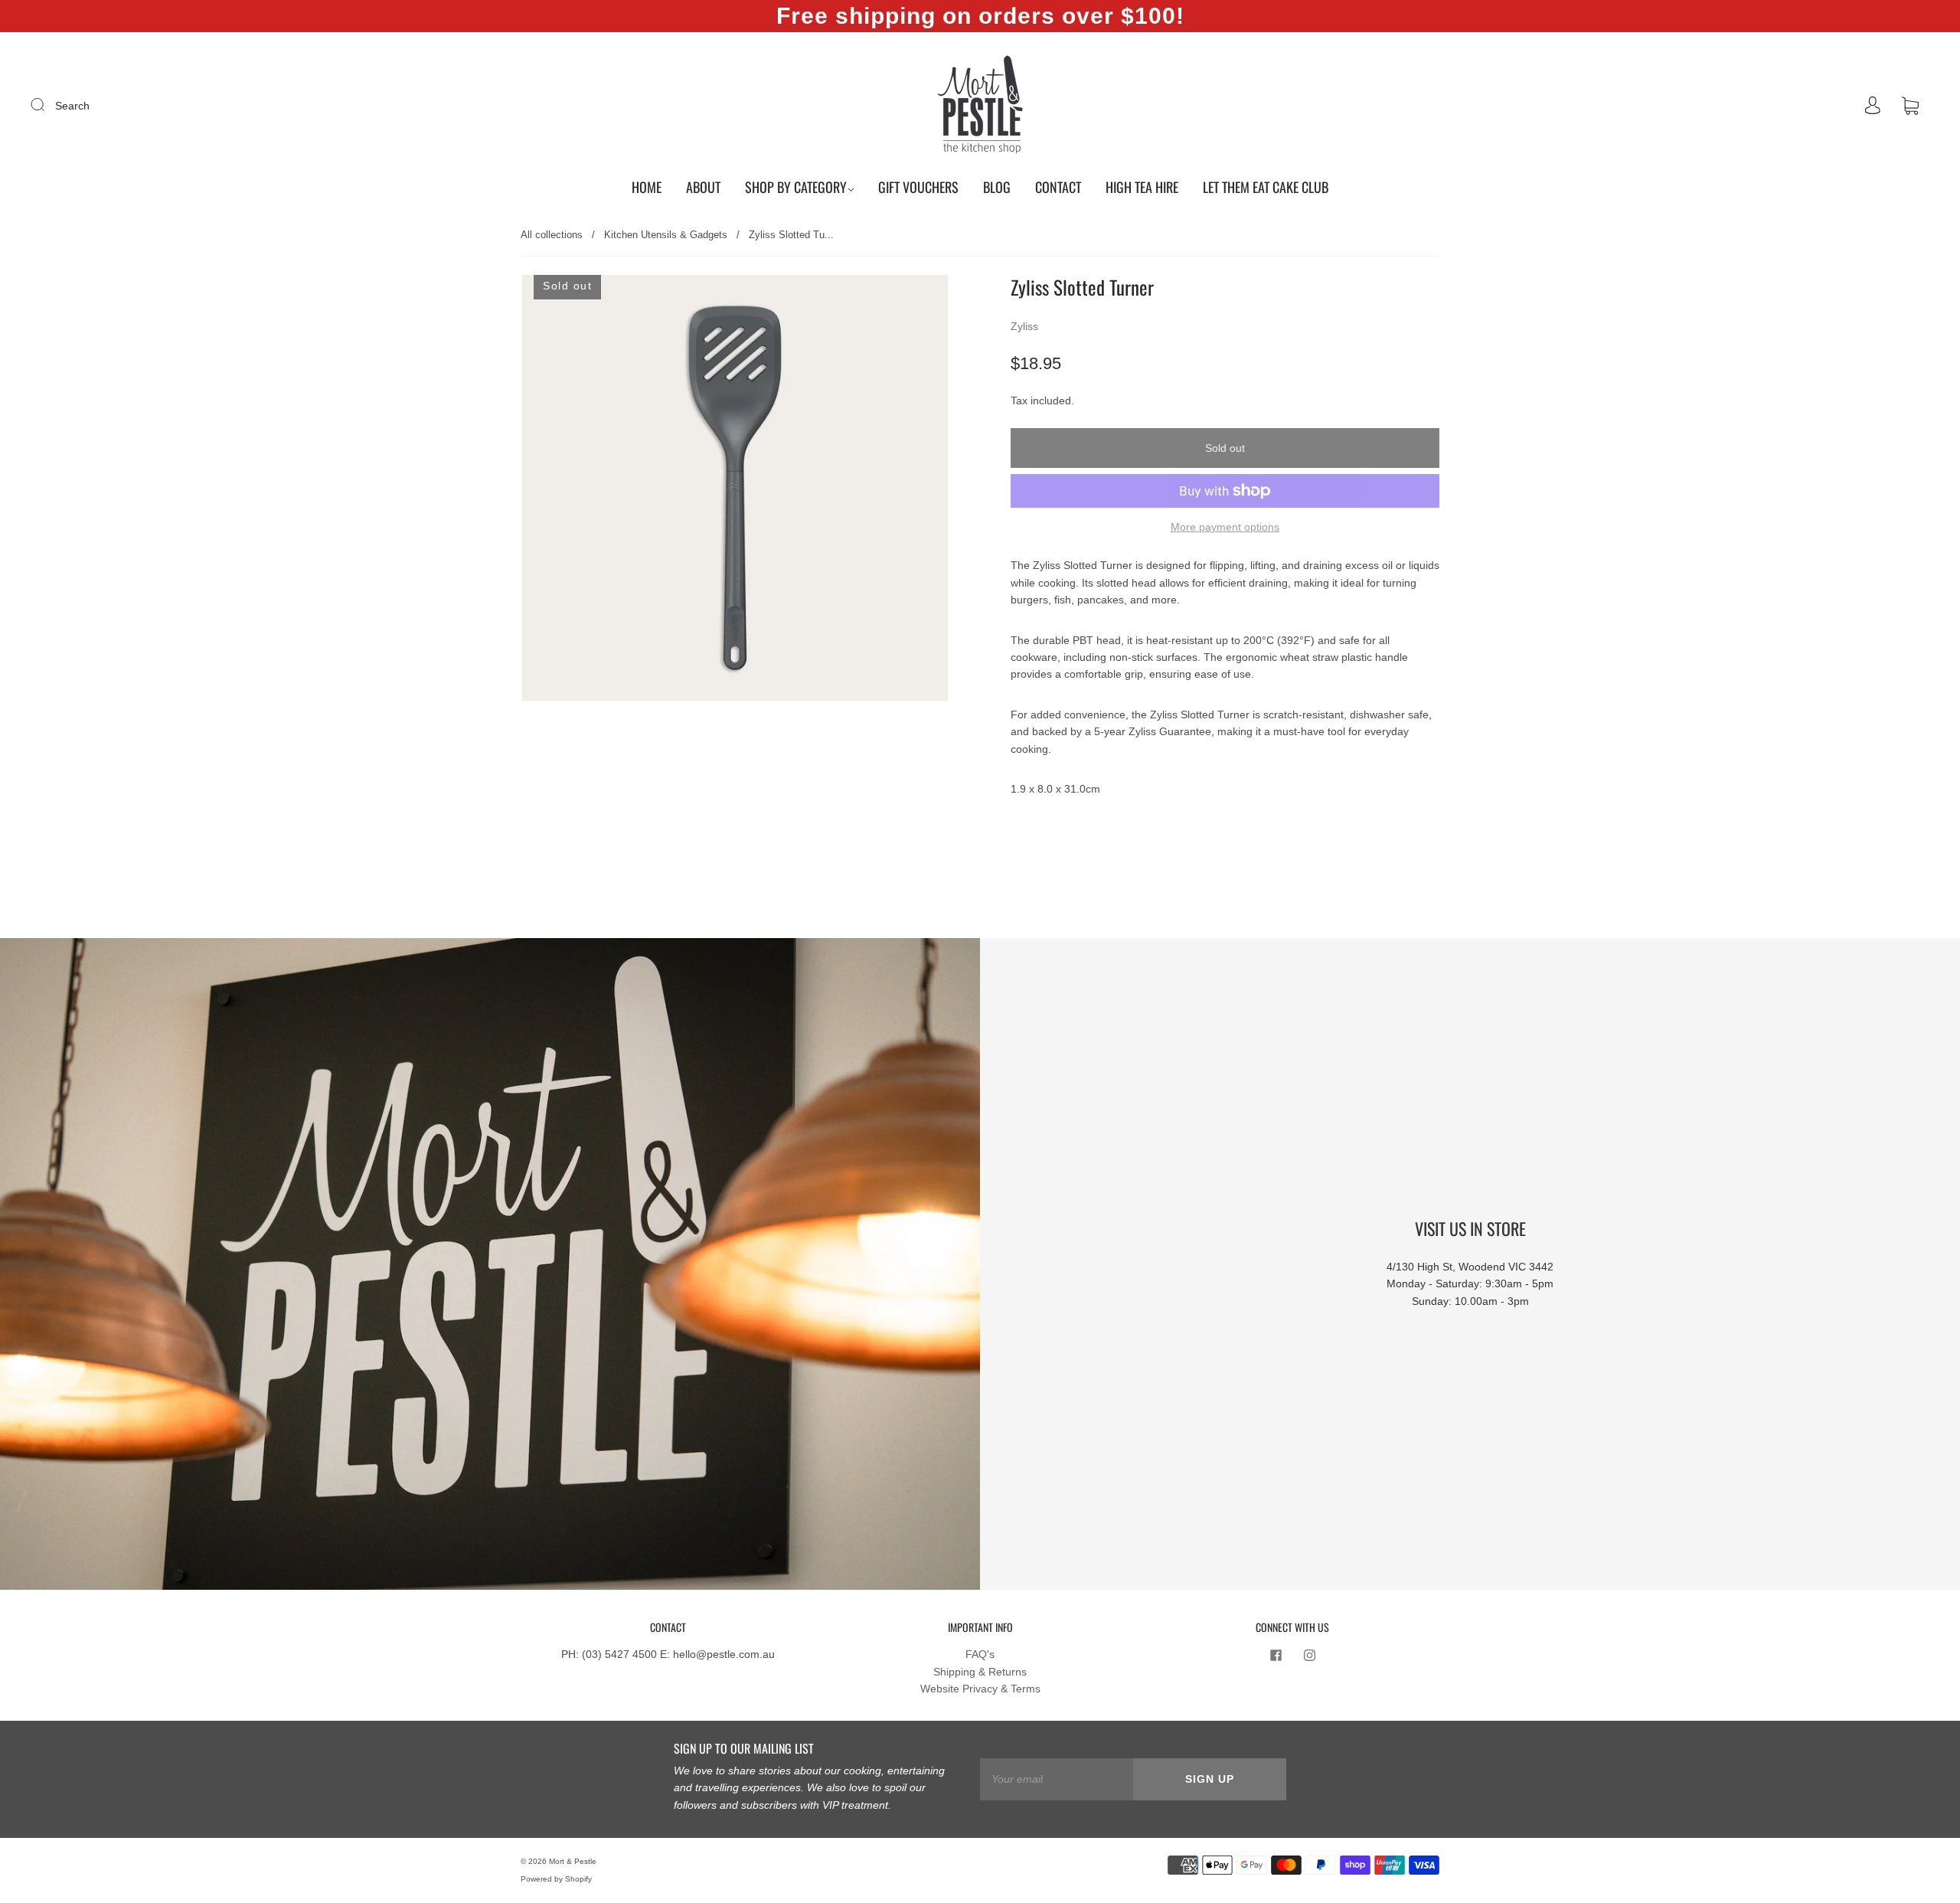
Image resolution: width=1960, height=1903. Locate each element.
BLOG (997, 187)
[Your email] (1057, 1779)
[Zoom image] (735, 491)
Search (72, 106)
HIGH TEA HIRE (1142, 187)
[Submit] (47, 105)
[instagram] (1309, 1655)
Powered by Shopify (556, 1879)
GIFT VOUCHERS (918, 187)
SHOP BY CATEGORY (796, 187)
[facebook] (1276, 1655)
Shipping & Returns (980, 1672)
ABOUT (703, 187)
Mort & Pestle (573, 1861)
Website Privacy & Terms (980, 1689)
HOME (647, 187)
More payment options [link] (1225, 527)
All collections (552, 235)
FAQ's (980, 1654)
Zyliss (1024, 326)
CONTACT (1058, 187)
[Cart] (1910, 106)
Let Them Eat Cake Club (1266, 187)
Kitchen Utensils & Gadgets (666, 235)
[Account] (1873, 106)
